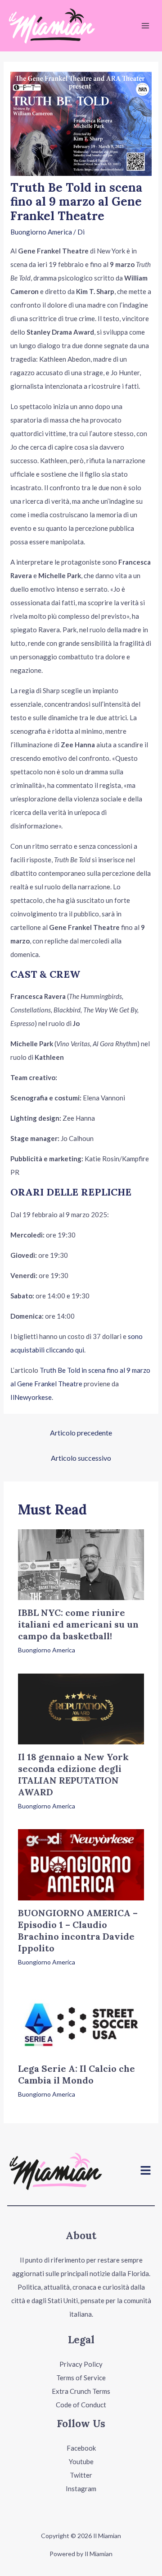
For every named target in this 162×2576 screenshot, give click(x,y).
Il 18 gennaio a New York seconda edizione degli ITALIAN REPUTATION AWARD (73, 1774)
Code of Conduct (81, 2405)
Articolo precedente (81, 1433)
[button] (146, 2171)
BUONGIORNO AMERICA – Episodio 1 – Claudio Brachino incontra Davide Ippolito (78, 1930)
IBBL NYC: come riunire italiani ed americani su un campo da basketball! (78, 1624)
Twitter (81, 2475)
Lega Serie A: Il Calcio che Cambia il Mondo (76, 2074)
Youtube (81, 2461)
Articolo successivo (81, 1458)
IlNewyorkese (31, 1397)
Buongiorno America (41, 232)
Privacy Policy (81, 2364)
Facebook (81, 2448)
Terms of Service (81, 2378)
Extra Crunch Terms (81, 2391)
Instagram (81, 2489)
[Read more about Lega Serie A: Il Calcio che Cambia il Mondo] (81, 2019)
